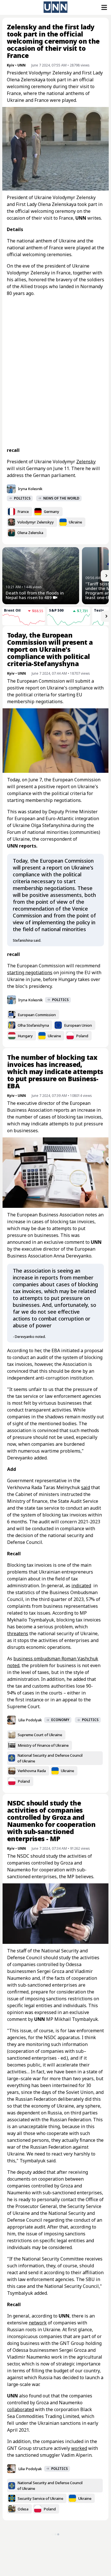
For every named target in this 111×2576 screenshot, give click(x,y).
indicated (81, 1586)
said (86, 1487)
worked (79, 2448)
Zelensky (86, 462)
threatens (18, 1633)
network (38, 2323)
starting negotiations (30, 972)
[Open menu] (104, 7)
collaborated (20, 2409)
